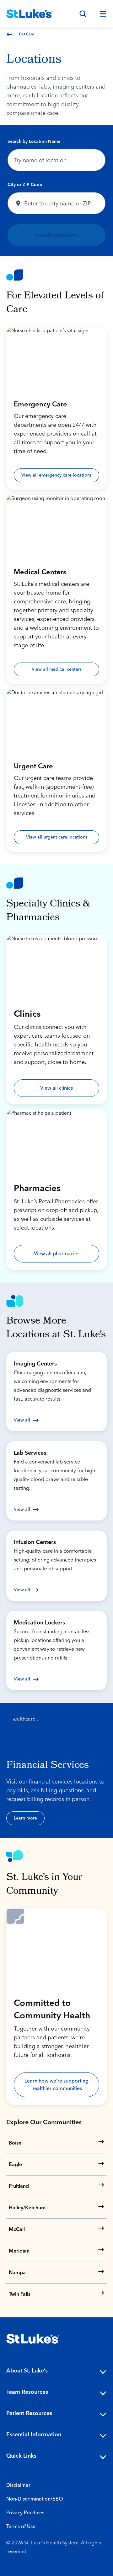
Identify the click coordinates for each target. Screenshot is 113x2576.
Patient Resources (29, 2413)
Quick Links (21, 2456)
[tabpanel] (56, 191)
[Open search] (83, 14)
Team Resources (27, 2392)
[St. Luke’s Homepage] (33, 2339)
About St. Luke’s (27, 2371)
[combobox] (56, 160)
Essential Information (34, 2435)
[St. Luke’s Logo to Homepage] (30, 14)
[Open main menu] (100, 14)
